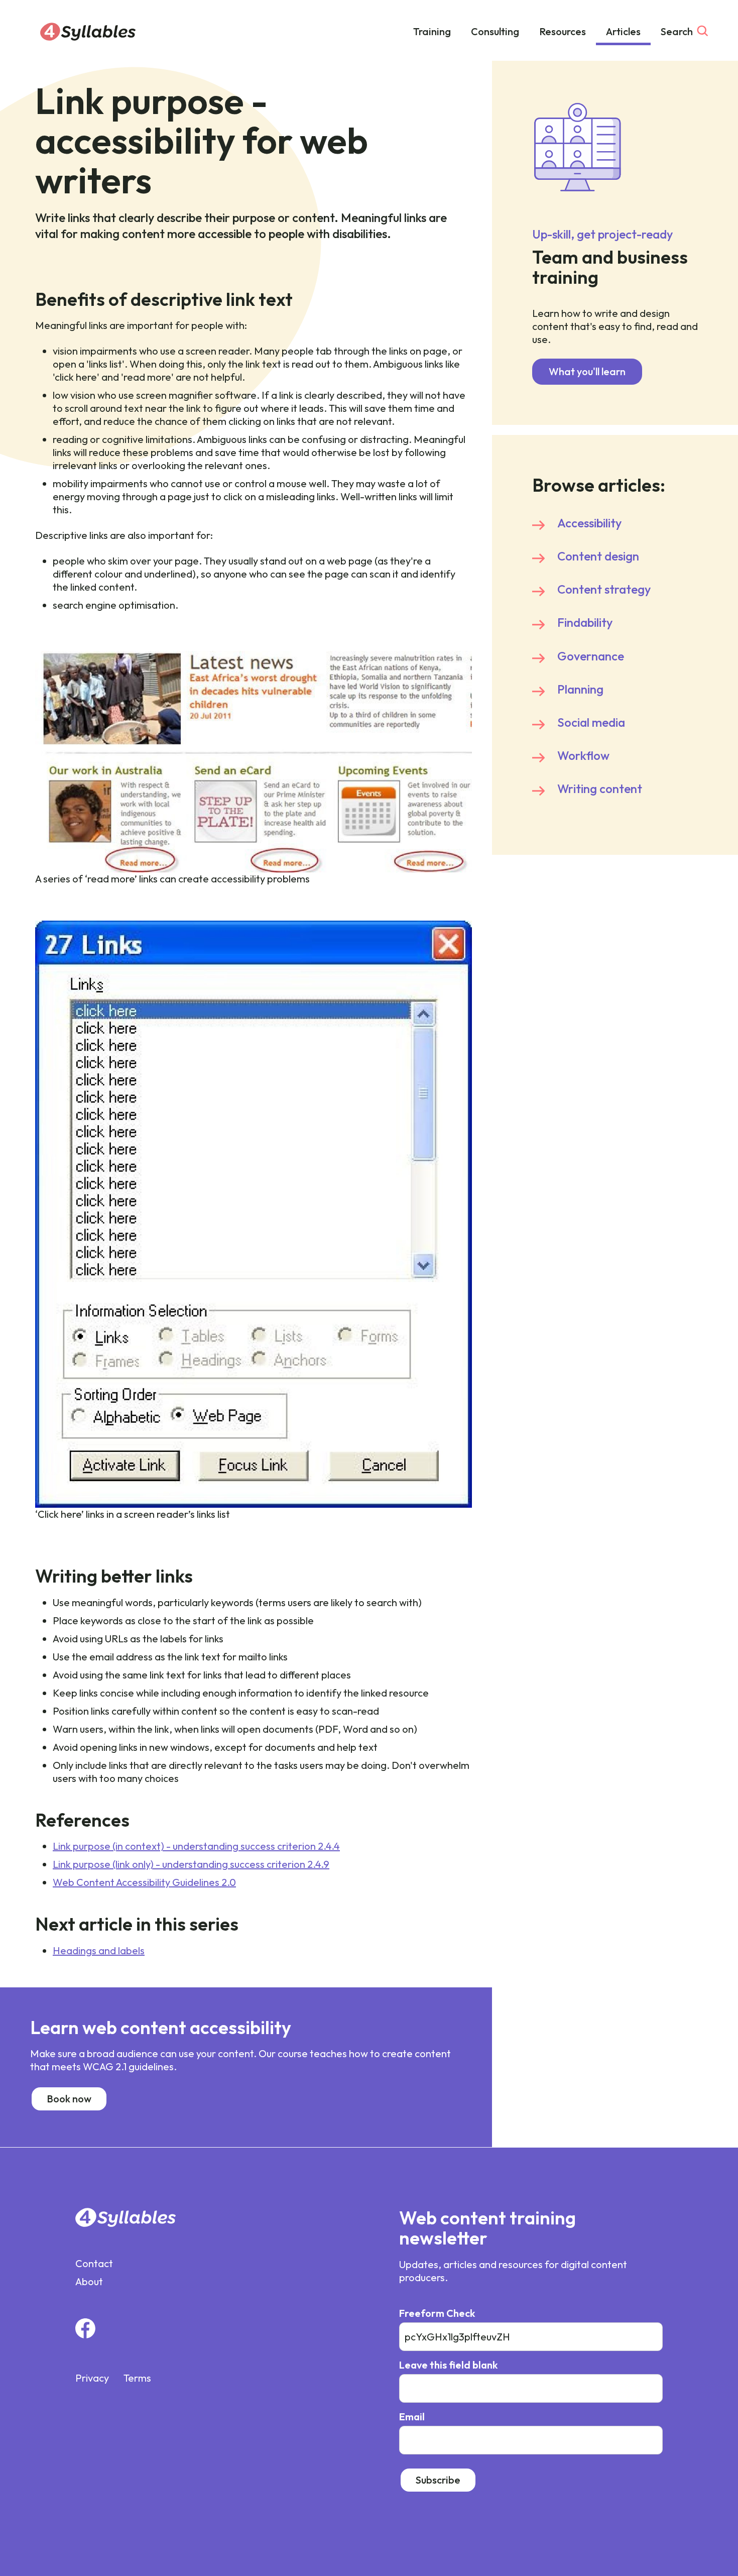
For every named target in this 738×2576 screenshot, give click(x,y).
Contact (94, 2263)
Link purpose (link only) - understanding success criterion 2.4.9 (191, 1864)
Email (412, 2417)
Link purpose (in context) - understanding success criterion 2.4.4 (196, 1846)
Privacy (92, 2378)
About (89, 2281)
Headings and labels (99, 1950)
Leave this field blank (448, 2365)
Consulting (495, 31)
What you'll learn (587, 371)
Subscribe (438, 2480)
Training (432, 31)
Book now (69, 2099)
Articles (623, 31)
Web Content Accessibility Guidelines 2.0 (144, 1882)
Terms (137, 2378)
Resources (563, 31)
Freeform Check (437, 2313)
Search (677, 31)
